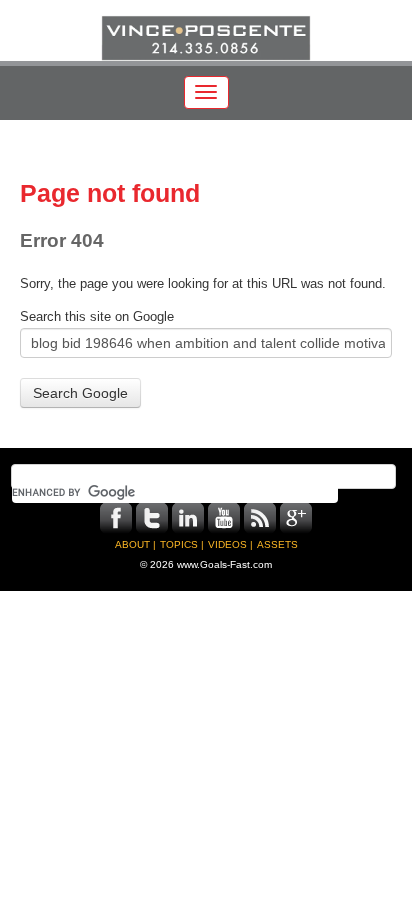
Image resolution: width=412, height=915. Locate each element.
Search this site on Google (97, 317)
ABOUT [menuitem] (132, 544)
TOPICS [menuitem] (179, 544)
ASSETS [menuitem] (277, 544)
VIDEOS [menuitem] (227, 544)
